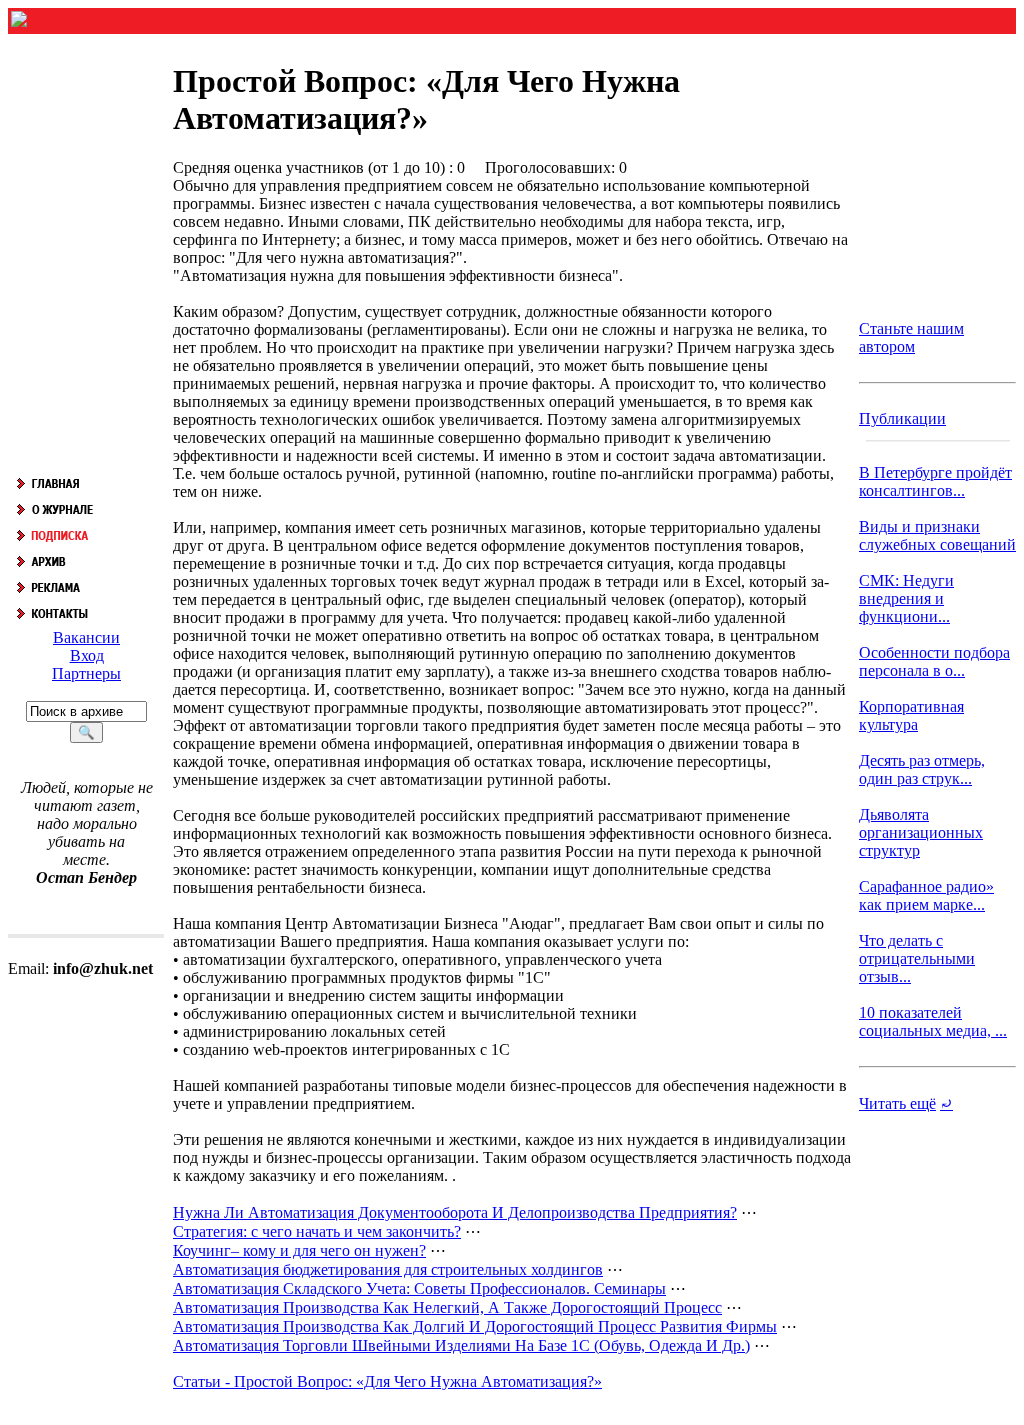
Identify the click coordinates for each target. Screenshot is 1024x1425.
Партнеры (86, 673)
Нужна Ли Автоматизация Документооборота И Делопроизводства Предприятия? (455, 1212)
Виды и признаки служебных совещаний (937, 535)
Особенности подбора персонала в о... (934, 661)
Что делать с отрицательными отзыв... (917, 958)
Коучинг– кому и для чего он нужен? (299, 1250)
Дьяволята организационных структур (921, 832)
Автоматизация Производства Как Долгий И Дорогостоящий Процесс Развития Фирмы (475, 1326)
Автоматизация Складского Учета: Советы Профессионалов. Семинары (419, 1288)
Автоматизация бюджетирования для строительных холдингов (388, 1269)
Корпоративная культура (911, 715)
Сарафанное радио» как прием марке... (926, 895)
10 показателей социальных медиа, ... (933, 1021)
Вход (87, 655)
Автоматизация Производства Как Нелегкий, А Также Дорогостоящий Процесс (447, 1307)
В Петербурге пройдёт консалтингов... (935, 481)
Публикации (902, 418)
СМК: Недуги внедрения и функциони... (906, 598)
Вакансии (86, 637)
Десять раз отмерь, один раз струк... (922, 769)
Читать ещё (897, 1103)
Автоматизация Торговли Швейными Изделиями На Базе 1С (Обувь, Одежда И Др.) (461, 1345)
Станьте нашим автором (911, 337)
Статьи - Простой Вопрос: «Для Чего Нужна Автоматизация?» (387, 1381)
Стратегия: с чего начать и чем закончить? (317, 1231)
